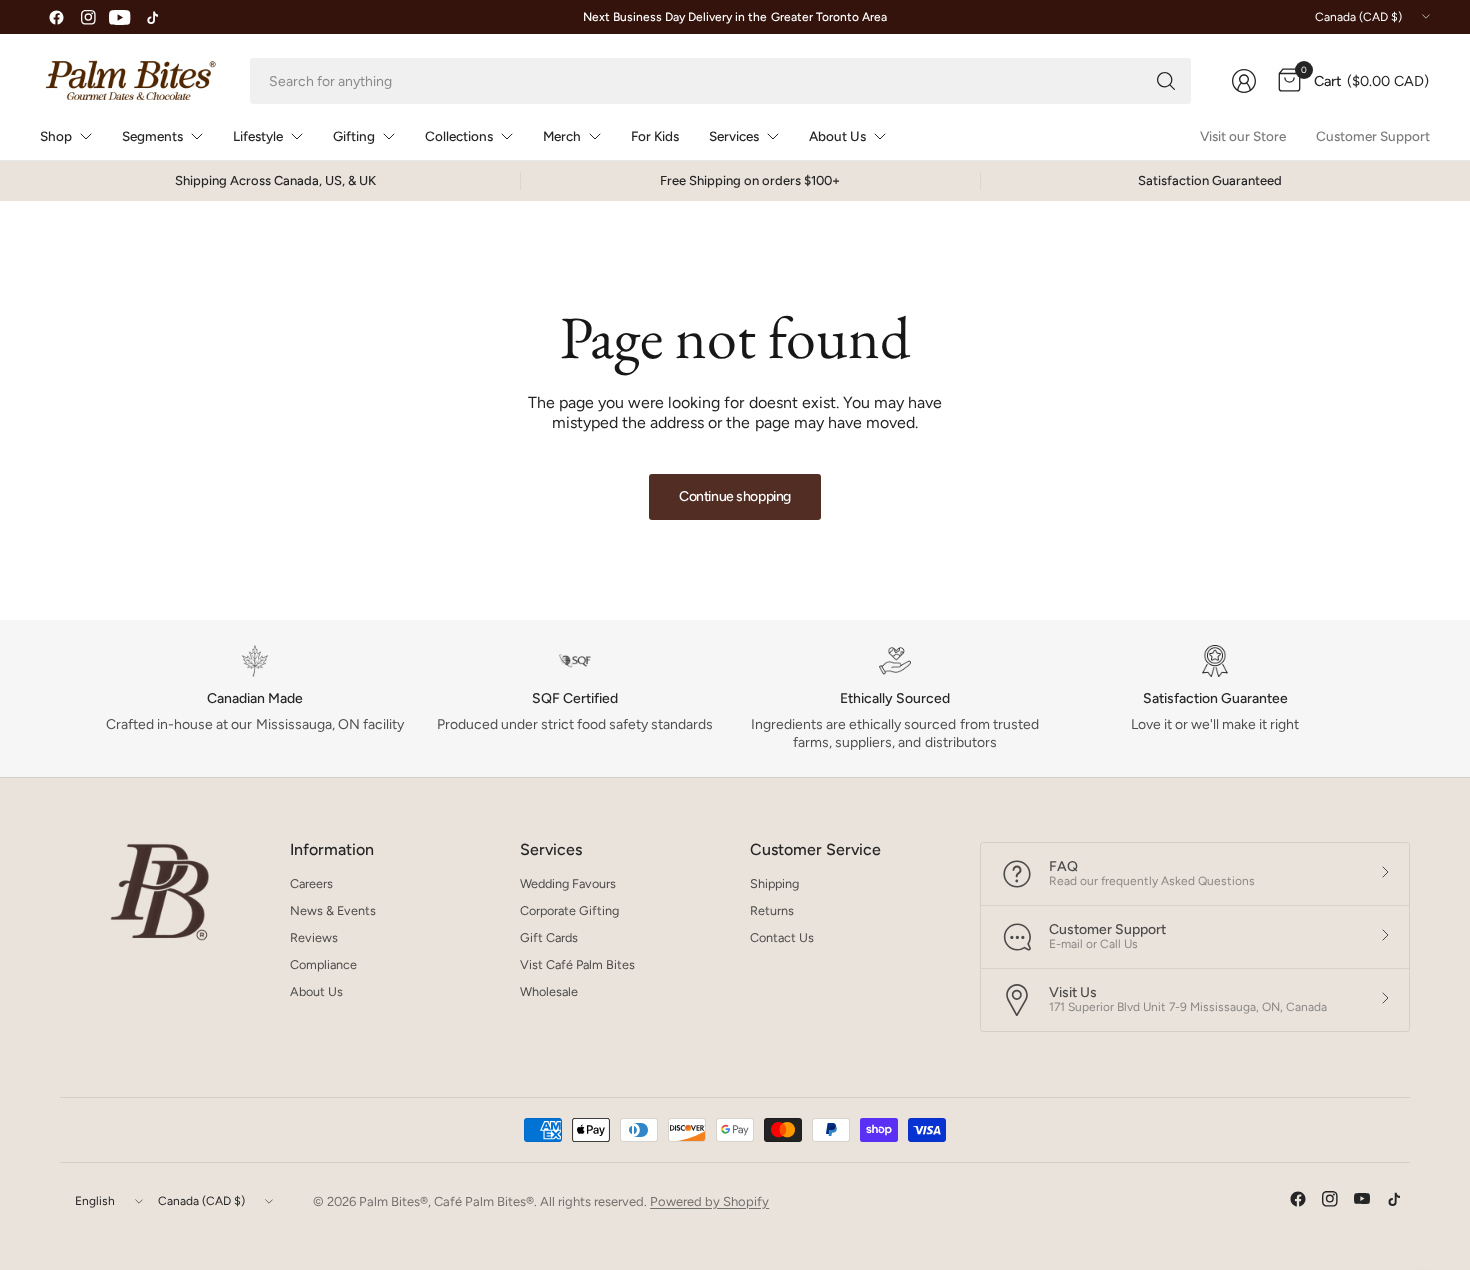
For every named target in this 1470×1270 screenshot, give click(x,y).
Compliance (323, 964)
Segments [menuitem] (152, 136)
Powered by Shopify (709, 1201)
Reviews (314, 937)
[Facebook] (56, 17)
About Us (316, 991)
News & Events (333, 910)
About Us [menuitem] (837, 136)
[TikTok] (152, 17)
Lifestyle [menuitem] (258, 136)
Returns (772, 910)
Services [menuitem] (734, 136)
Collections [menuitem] (459, 136)
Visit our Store (1243, 136)
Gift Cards (549, 937)
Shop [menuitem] (56, 136)
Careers (311, 883)
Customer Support (1373, 136)
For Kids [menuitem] (655, 136)
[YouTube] (120, 17)
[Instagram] (88, 17)
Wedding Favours (568, 883)
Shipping (774, 883)
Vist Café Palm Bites (577, 964)
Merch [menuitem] (562, 136)
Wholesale (549, 991)
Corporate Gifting (569, 910)
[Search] (1166, 81)
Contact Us (782, 937)
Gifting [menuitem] (354, 136)
